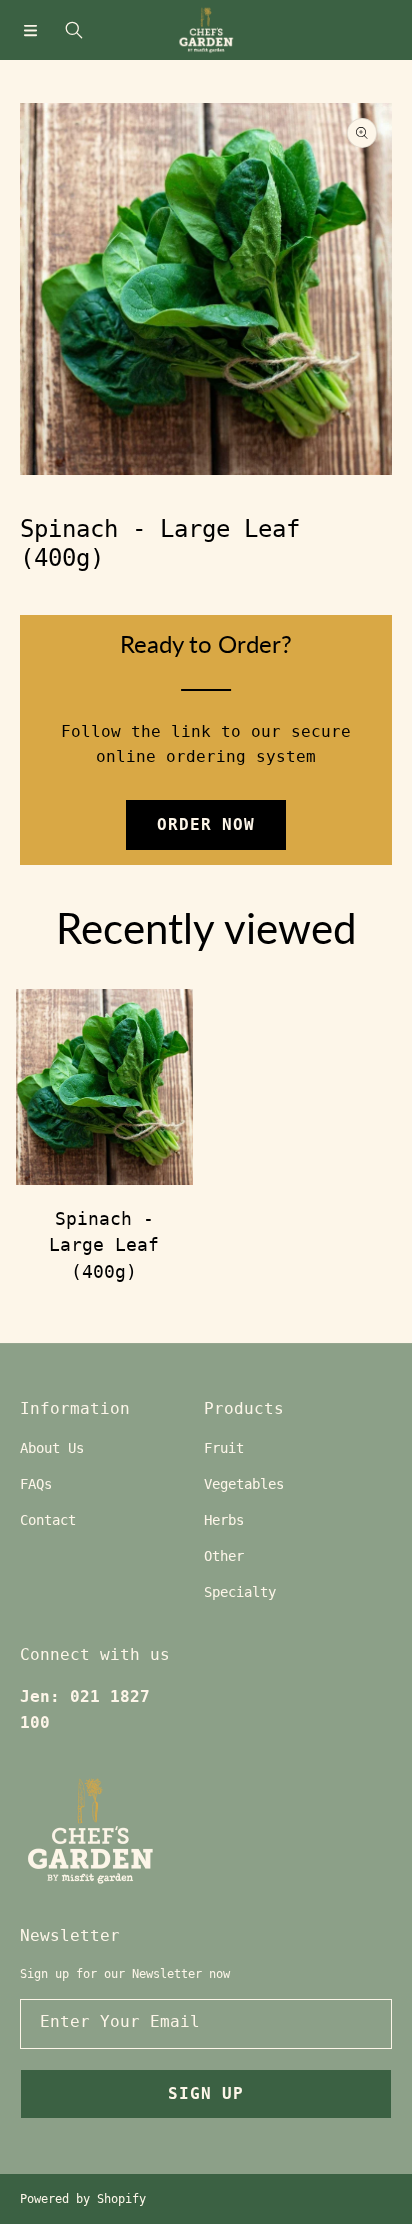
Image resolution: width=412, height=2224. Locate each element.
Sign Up (206, 2093)
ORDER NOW (205, 824)
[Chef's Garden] (206, 30)
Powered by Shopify (83, 2199)
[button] (30, 30)
